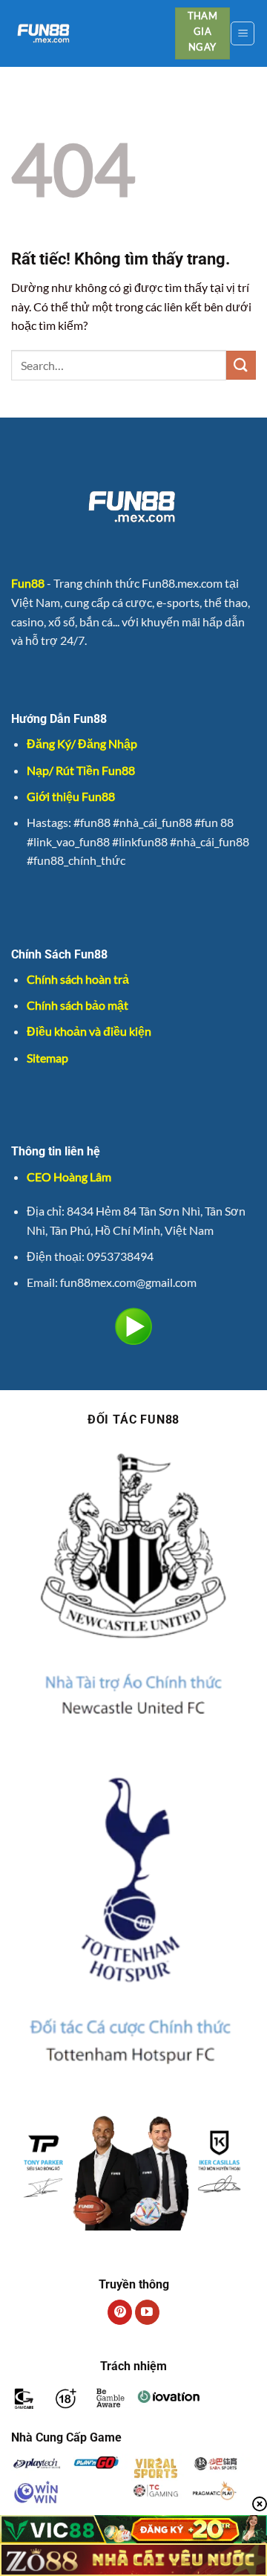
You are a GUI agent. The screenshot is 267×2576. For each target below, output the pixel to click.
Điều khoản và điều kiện (89, 1031)
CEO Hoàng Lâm (69, 1177)
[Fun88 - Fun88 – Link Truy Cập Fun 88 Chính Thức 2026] (88, 33)
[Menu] (243, 33)
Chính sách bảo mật (78, 1005)
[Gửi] (241, 365)
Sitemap (47, 1058)
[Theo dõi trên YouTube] (147, 2312)
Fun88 (28, 583)
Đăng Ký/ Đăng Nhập (82, 743)
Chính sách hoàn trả (78, 979)
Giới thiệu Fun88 (71, 796)
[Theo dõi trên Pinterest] (120, 2312)
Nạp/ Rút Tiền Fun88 (81, 770)
